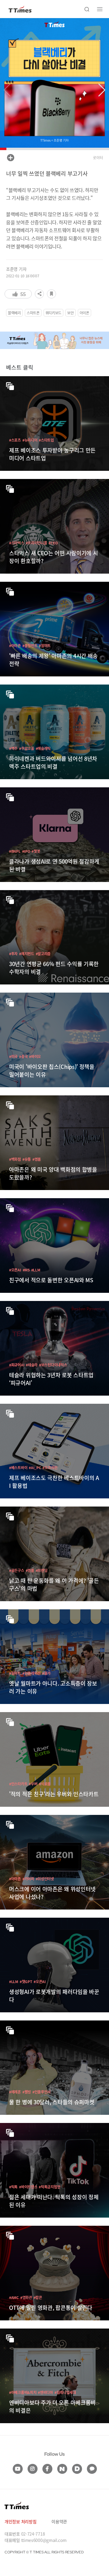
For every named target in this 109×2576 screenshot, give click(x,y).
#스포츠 (15, 440)
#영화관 (26, 2297)
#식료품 (45, 1784)
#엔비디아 (45, 2392)
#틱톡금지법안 (50, 2187)
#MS (26, 1270)
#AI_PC (35, 1468)
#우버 (33, 1784)
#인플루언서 (41, 2092)
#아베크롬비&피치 (23, 2392)
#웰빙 (27, 2092)
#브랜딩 (42, 1570)
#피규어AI (17, 1365)
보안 (70, 313)
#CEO (53, 543)
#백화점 (15, 1159)
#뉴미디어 (30, 440)
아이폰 (84, 313)
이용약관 (59, 2521)
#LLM (36, 1270)
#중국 (23, 1056)
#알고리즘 (43, 954)
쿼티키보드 (54, 313)
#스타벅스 (17, 543)
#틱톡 (13, 2187)
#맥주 (13, 748)
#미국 (13, 1056)
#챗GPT (26, 1981)
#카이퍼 (28, 1879)
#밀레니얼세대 (65, 2392)
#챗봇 (36, 851)
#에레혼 (15, 2092)
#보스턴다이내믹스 (53, 1365)
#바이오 (35, 1056)
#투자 (13, 954)
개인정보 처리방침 (20, 2521)
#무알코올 (27, 748)
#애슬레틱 (43, 748)
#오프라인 (50, 1468)
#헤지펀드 (27, 954)
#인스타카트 (18, 1784)
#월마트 (45, 646)
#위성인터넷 (45, 1879)
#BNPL (15, 851)
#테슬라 (32, 1365)
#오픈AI (15, 1270)
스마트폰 (33, 313)
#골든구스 (17, 1570)
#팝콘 (38, 2297)
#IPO (26, 851)
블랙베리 (14, 313)
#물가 (46, 1673)
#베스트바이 (18, 1468)
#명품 (37, 1159)
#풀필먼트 (30, 646)
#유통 (27, 1159)
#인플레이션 (31, 1673)
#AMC (14, 2297)
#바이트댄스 (28, 2187)
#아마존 (15, 646)
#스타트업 (46, 440)
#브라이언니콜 (36, 543)
